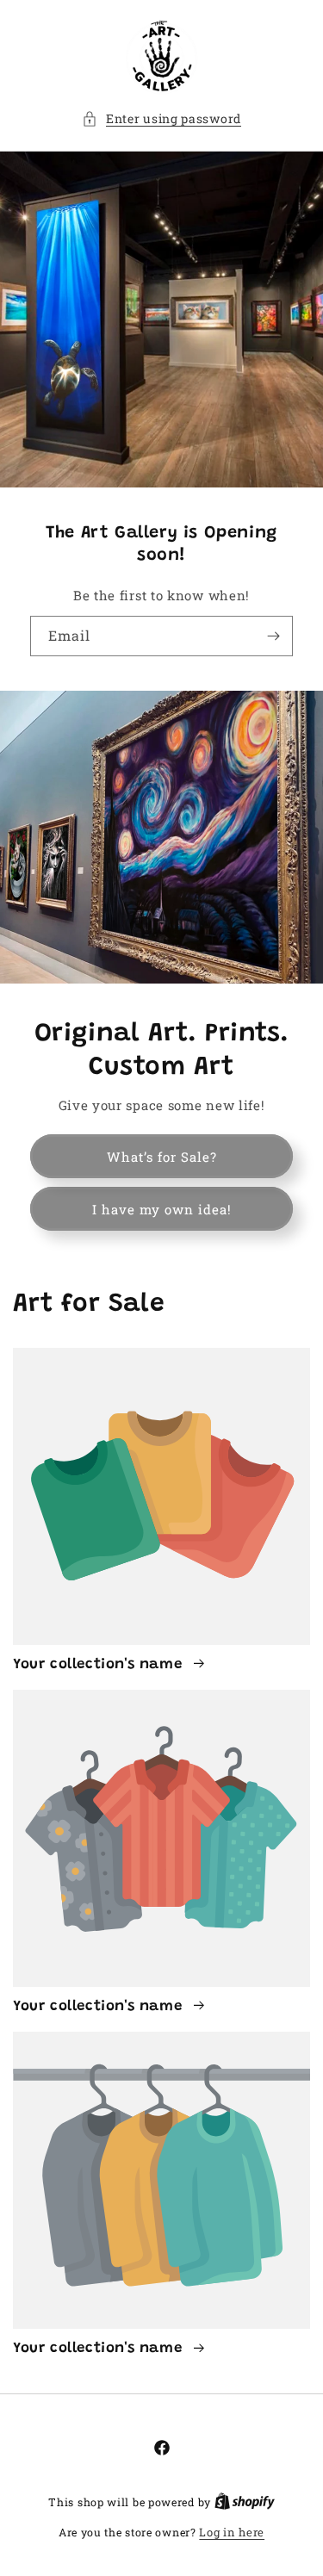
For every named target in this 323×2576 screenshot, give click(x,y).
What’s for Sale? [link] (162, 1157)
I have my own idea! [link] (162, 1209)
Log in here (232, 2532)
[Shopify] (245, 2502)
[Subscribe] (273, 636)
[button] (161, 118)
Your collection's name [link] (100, 1665)
